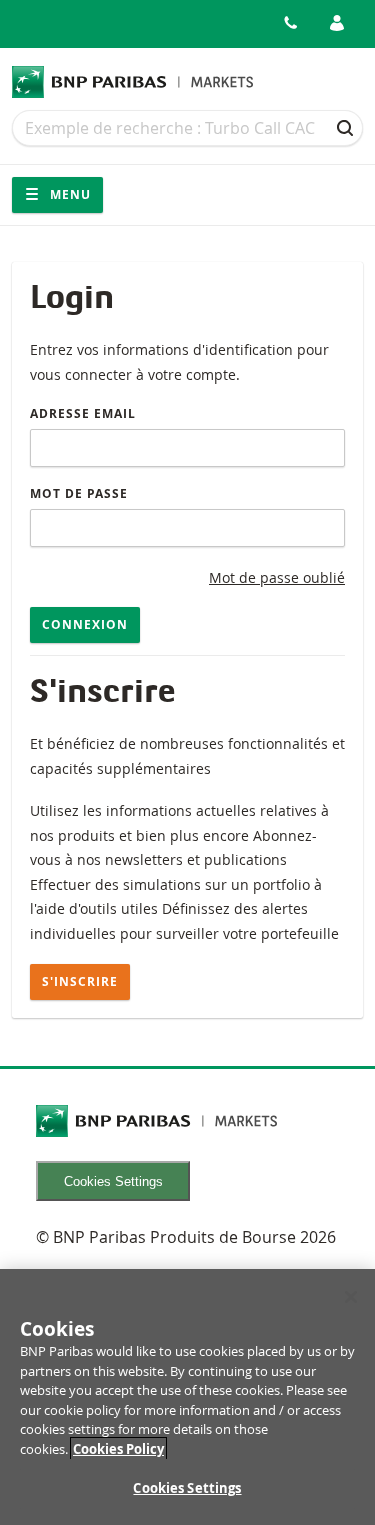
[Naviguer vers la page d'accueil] (133, 82)
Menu (68, 194)
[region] (187, 1397)
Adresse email (83, 413)
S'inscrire (80, 981)
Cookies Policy (118, 1449)
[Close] (351, 1297)
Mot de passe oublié (277, 577)
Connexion (85, 624)
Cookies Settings (113, 1181)
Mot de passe (79, 493)
